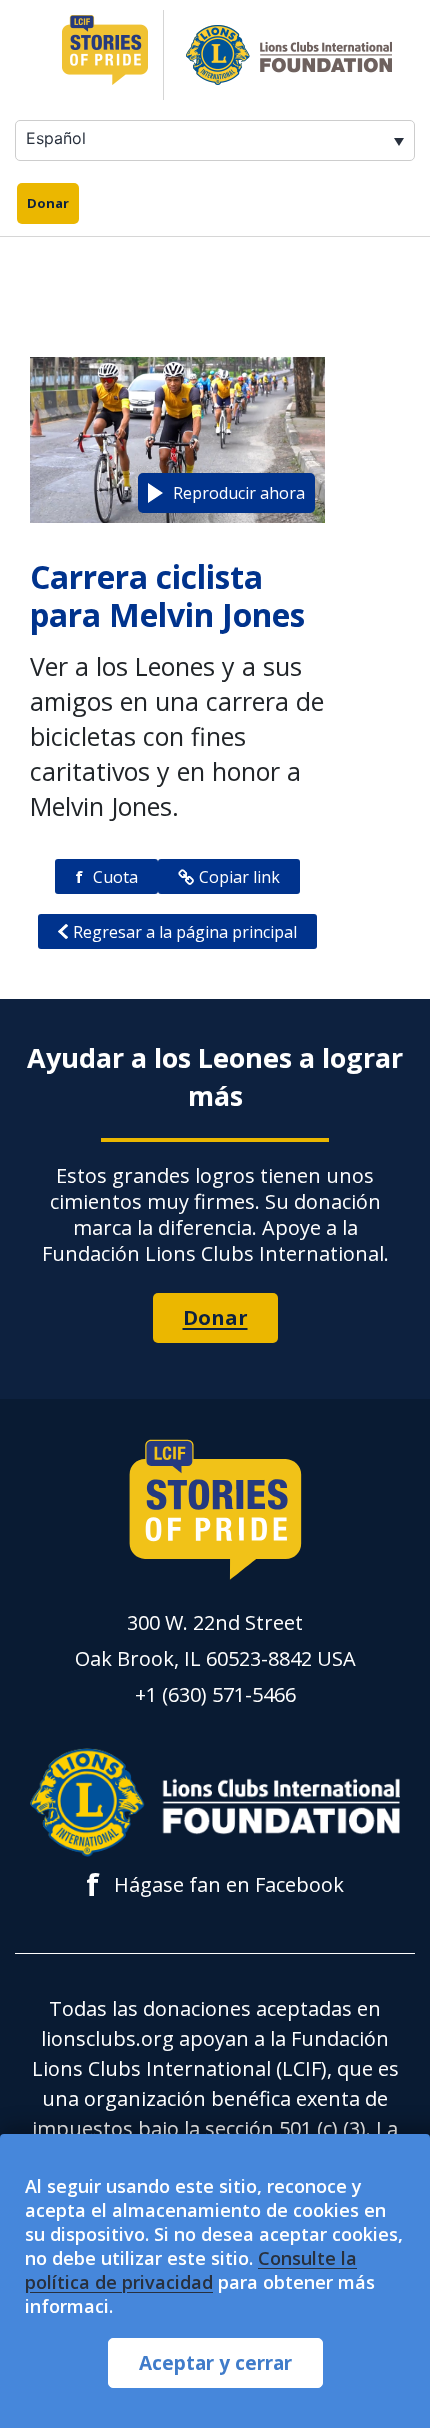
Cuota (106, 877)
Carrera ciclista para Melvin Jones (167, 595)
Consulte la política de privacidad (191, 2270)
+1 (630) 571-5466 (215, 1694)
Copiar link (239, 877)
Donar (48, 203)
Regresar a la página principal (185, 932)
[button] (226, 493)
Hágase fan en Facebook (215, 1885)
